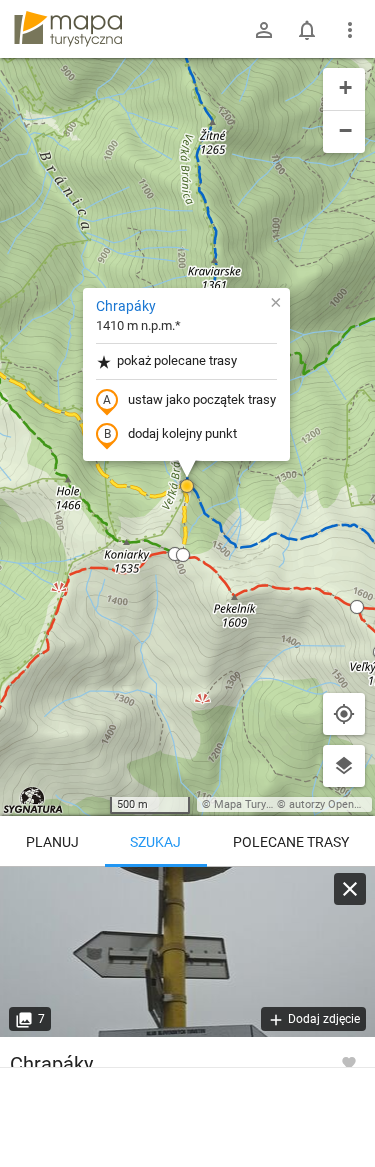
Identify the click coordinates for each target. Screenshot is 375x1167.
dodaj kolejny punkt (182, 433)
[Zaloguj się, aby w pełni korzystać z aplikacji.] (349, 1062)
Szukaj (155, 842)
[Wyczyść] (350, 889)
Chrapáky (126, 306)
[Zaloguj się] (264, 30)
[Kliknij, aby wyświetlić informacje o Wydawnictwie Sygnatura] (33, 800)
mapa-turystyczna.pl (68, 29)
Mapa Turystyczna (259, 804)
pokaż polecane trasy (177, 360)
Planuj (52, 842)
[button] (187, 486)
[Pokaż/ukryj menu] (350, 30)
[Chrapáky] (187, 952)
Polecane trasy (291, 842)
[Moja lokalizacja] (344, 714)
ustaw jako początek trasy (202, 399)
